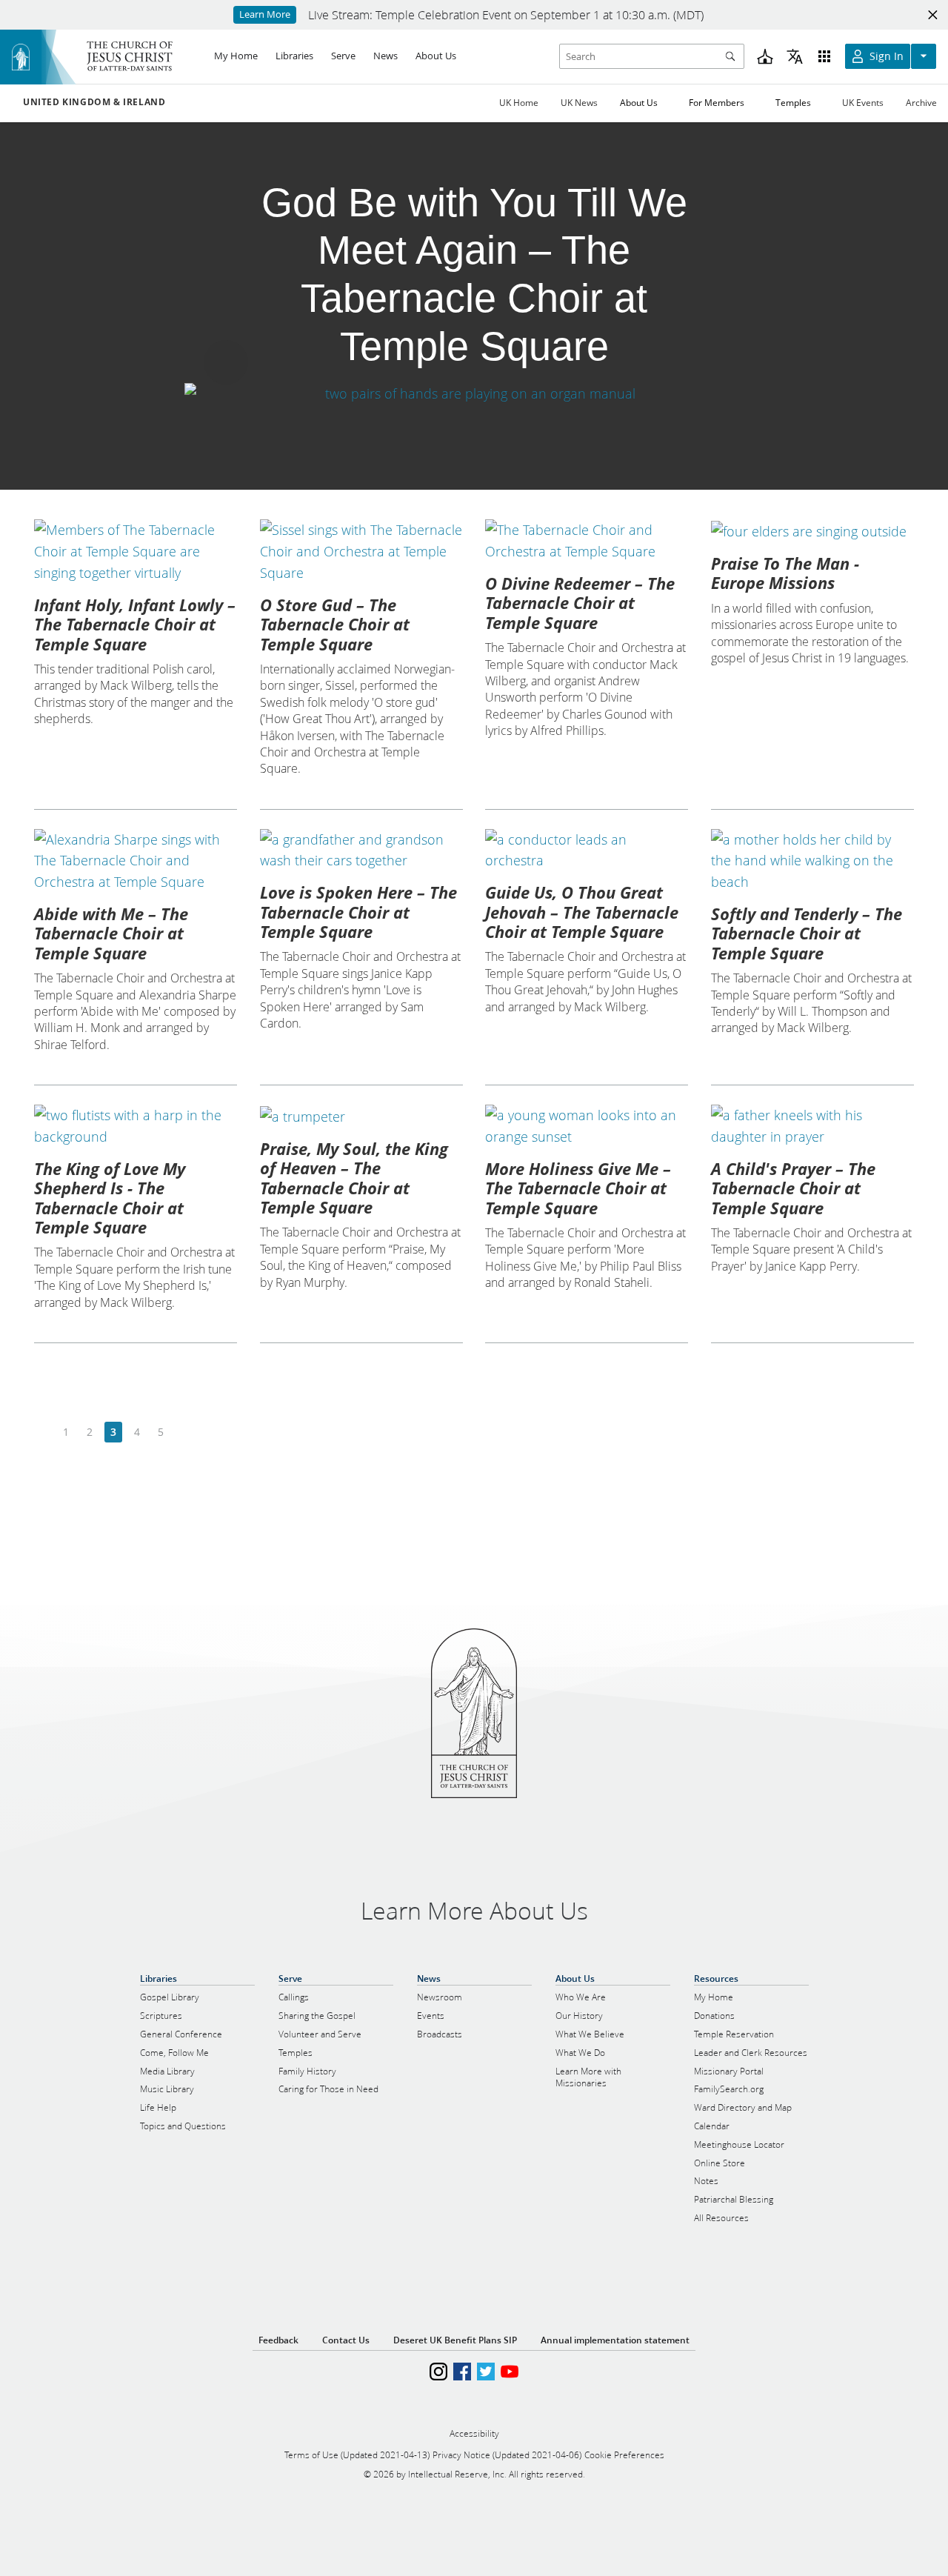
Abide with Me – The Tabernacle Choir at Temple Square (111, 933)
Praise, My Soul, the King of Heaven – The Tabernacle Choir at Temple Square (354, 1178)
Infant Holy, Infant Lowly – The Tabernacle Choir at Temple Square (135, 624)
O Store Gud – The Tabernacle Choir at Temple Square (335, 624)
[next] (184, 1432)
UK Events (863, 103)
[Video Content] (474, 393)
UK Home (519, 103)
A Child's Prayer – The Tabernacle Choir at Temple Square (793, 1188)
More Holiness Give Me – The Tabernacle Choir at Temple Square (578, 1188)
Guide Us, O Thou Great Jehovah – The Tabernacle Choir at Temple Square (582, 912)
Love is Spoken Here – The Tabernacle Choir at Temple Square (358, 912)
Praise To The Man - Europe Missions (785, 573)
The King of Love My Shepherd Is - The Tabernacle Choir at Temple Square (110, 1198)
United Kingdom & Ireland (94, 102)
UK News (579, 103)
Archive (921, 103)
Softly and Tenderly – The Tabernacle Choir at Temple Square (807, 933)
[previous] (43, 1432)
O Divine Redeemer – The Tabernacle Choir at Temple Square (580, 603)
